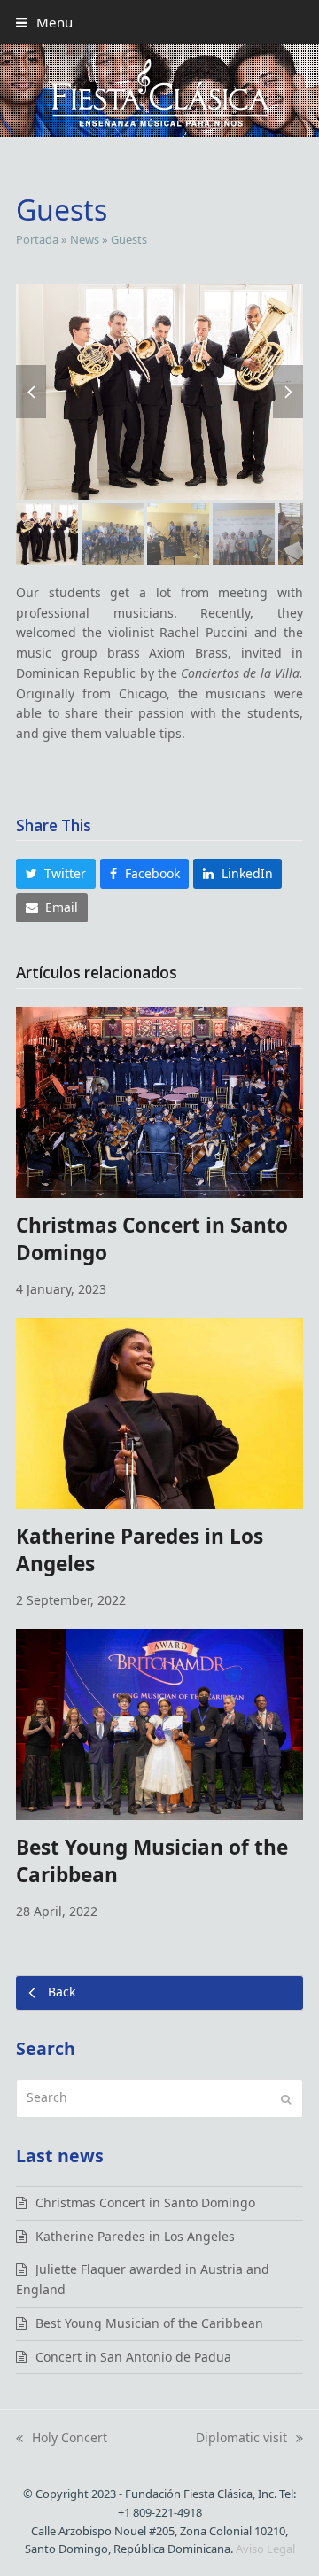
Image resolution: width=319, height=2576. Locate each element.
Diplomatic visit (241, 2439)
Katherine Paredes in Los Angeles (135, 2236)
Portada (37, 239)
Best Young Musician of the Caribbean (149, 2323)
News (85, 239)
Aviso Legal (265, 2549)
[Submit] (286, 2098)
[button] (44, 22)
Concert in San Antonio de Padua (133, 2357)
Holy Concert (62, 2439)
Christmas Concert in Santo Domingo (145, 2202)
